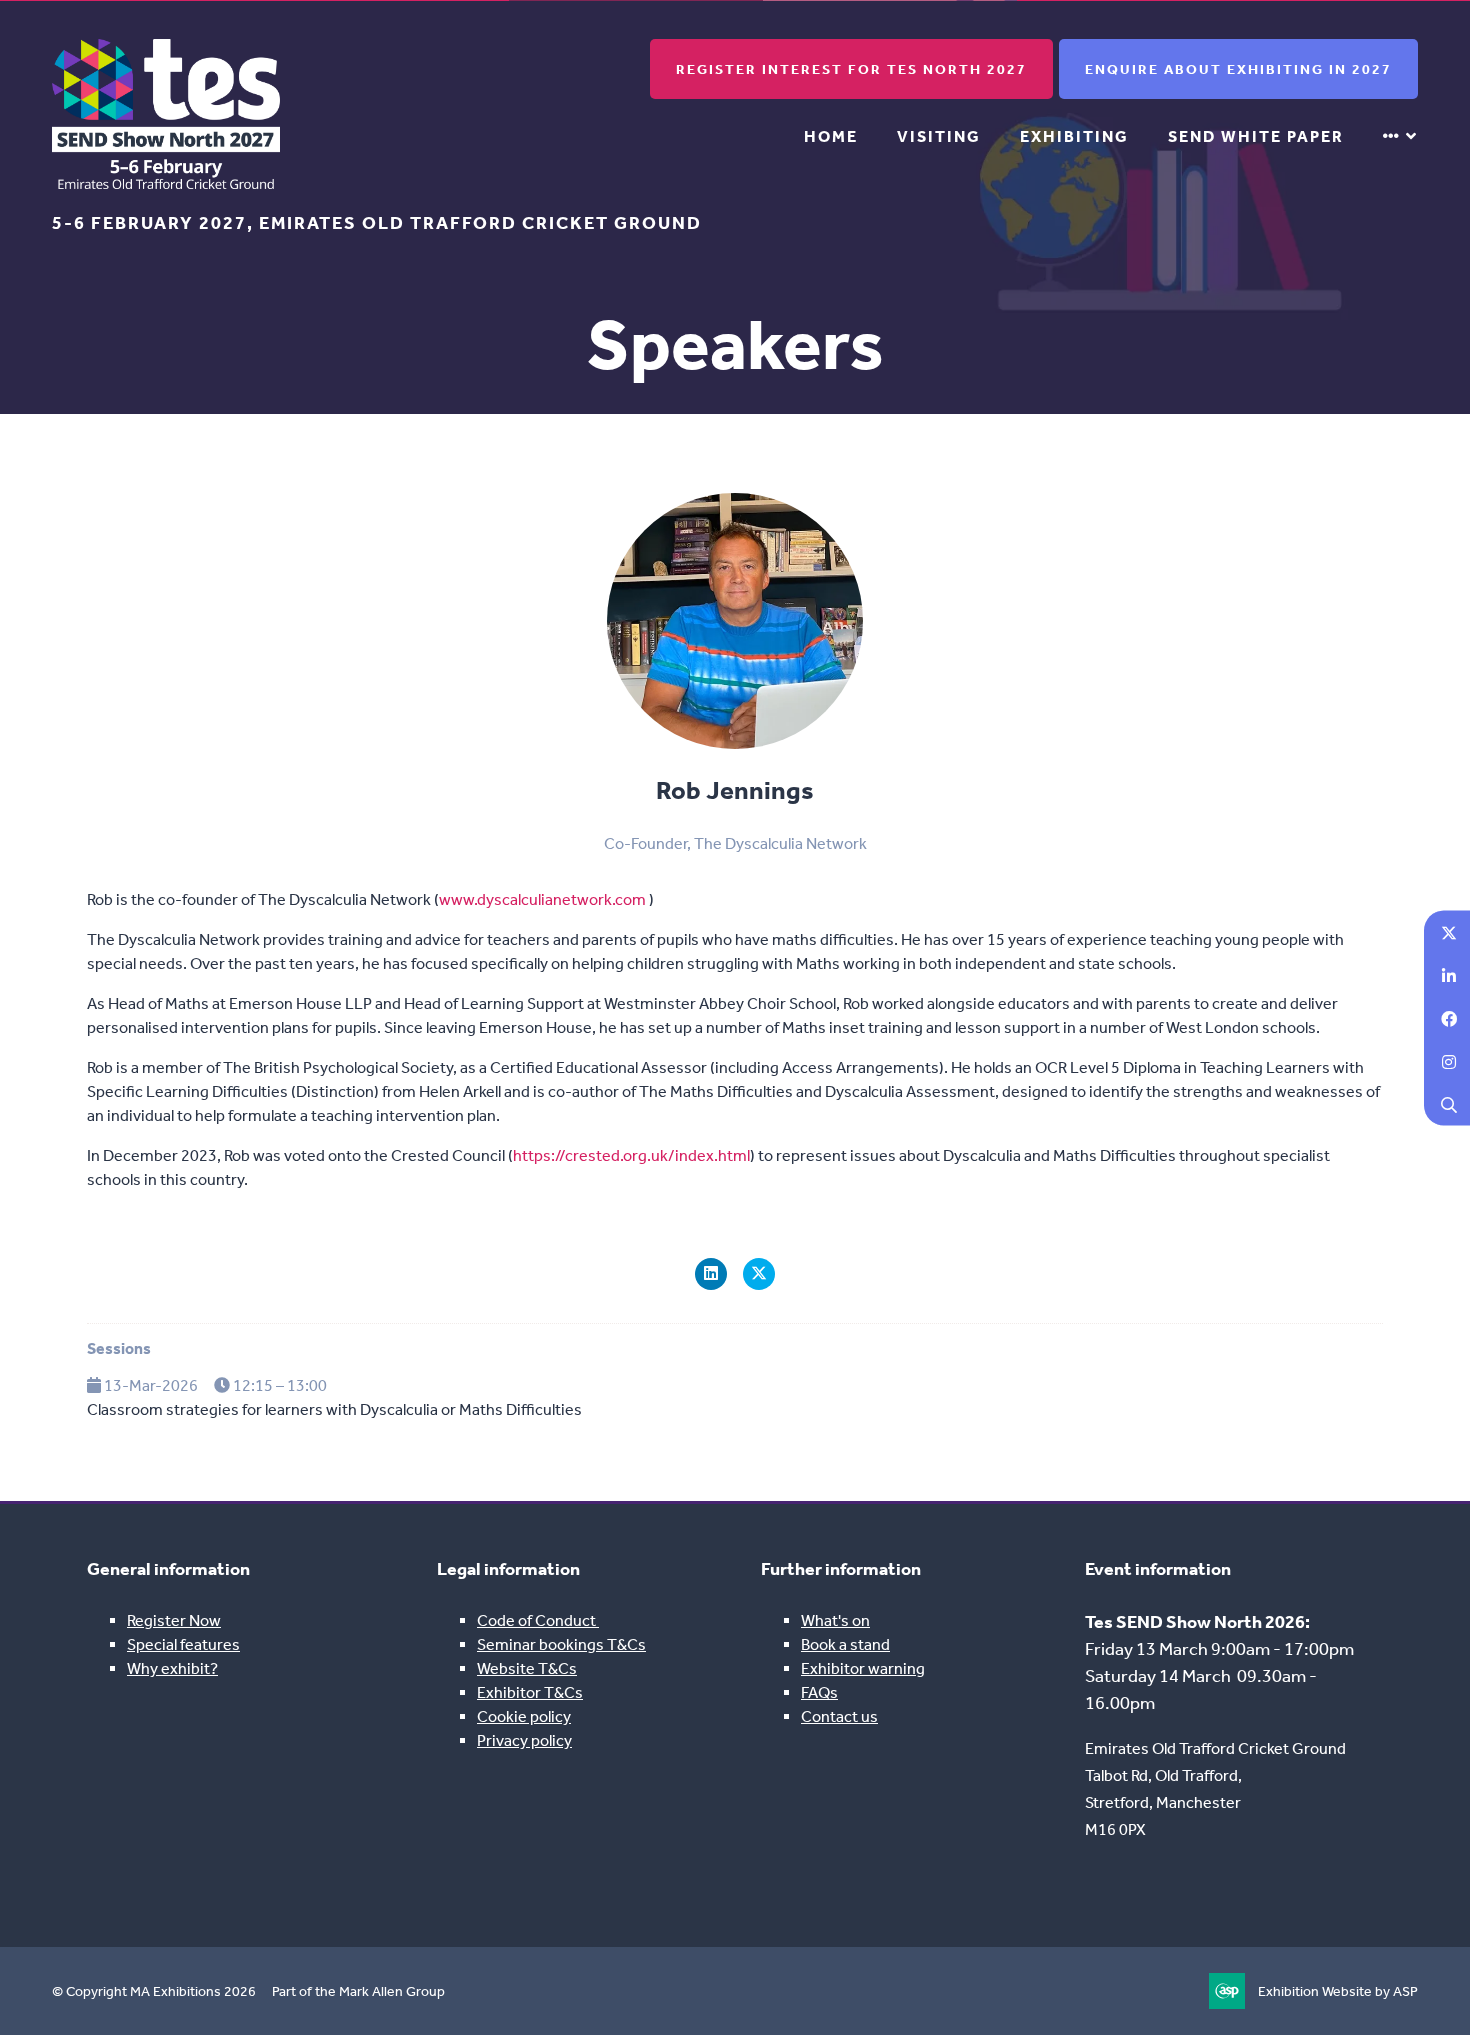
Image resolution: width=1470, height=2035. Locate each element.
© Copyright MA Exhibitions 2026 (154, 1991)
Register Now (174, 1620)
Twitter (1448, 931)
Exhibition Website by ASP (1338, 1991)
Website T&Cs (527, 1668)
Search (1448, 1103)
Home (831, 136)
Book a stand (845, 1644)
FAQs (819, 1692)
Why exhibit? (172, 1668)
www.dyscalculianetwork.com (542, 899)
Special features (183, 1644)
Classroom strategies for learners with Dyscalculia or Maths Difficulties (334, 1409)
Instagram (1448, 1060)
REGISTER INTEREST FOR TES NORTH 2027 (851, 69)
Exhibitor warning (863, 1668)
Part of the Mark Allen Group (358, 1991)
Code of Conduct (538, 1620)
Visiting (939, 136)
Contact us (839, 1716)
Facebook (1448, 1017)
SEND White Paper (1256, 136)
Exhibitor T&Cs (530, 1692)
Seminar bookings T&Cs (561, 1644)
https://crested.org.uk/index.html (631, 1155)
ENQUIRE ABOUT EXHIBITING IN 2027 (1238, 69)
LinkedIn (1448, 974)
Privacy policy (524, 1740)
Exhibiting (1074, 136)
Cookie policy (524, 1716)
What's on (835, 1620)
